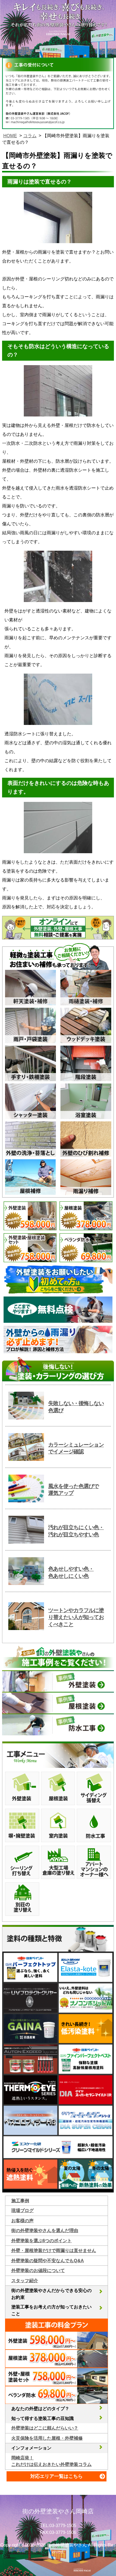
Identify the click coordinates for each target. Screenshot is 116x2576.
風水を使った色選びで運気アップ (73, 1490)
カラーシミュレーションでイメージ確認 (76, 1448)
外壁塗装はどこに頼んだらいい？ (45, 2428)
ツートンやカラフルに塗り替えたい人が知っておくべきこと (76, 1617)
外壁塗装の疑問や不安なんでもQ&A (48, 2261)
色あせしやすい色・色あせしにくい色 (71, 1572)
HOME (10, 136)
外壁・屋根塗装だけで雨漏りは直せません (54, 2250)
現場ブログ (22, 2210)
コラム (30, 136)
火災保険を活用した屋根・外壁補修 (47, 2438)
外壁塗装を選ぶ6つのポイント (41, 2241)
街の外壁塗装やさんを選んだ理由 (45, 2230)
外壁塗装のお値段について (38, 2270)
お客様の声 (22, 2221)
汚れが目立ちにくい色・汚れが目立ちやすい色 (76, 1531)
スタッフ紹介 (25, 2281)
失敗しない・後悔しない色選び (76, 1407)
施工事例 (20, 2201)
